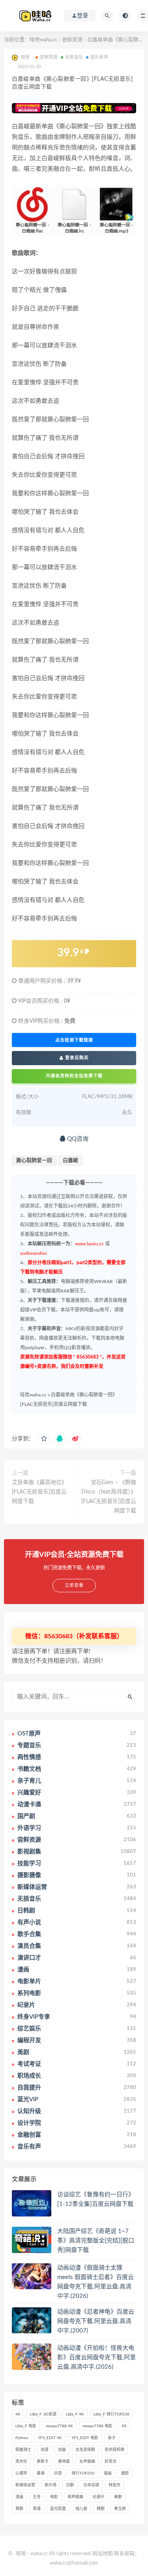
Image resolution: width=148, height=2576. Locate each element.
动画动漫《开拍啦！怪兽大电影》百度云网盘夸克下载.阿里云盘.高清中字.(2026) (96, 2357)
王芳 (37, 2497)
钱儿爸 (81, 2509)
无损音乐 (74, 57)
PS (124, 2426)
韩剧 (101, 2509)
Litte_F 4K (75, 2414)
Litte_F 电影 (26, 2426)
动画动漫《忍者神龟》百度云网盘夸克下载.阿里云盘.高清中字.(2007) (96, 2321)
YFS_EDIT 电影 (85, 2438)
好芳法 (111, 2462)
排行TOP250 (83, 2473)
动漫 (45, 2450)
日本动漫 (91, 2485)
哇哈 (21, 2554)
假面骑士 (23, 2450)
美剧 (118, 2497)
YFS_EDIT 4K (50, 2438)
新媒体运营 (25, 2485)
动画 (62, 2450)
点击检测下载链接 (74, 1040)
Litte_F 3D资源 (43, 2414)
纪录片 (99, 2497)
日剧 (70, 2485)
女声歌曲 (87, 2462)
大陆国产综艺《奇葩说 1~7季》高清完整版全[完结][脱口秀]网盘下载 (96, 2241)
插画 (108, 2473)
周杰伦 (21, 2462)
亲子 (112, 2438)
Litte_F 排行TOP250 (111, 2414)
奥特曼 (64, 2462)
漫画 (19, 2497)
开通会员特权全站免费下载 (74, 1076)
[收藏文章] (44, 1439)
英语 (37, 2509)
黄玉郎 (120, 2509)
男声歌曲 (75, 2497)
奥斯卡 (43, 2462)
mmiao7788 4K (59, 2426)
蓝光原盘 (58, 2509)
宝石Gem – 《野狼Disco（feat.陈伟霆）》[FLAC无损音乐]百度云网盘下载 (109, 1497)
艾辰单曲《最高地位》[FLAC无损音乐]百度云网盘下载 (39, 1492)
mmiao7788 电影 (97, 2426)
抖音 (58, 2473)
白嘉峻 (70, 1161)
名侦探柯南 (114, 2450)
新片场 (51, 2485)
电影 (54, 2497)
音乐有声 (99, 57)
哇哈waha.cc (43, 40)
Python (22, 2438)
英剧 (19, 2509)
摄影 (125, 2473)
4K (18, 2414)
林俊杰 (114, 2485)
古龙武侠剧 (85, 2450)
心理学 (21, 2473)
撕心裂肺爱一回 (34, 1161)
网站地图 (103, 2554)
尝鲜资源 (72, 40)
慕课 (41, 2473)
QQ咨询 (77, 1139)
